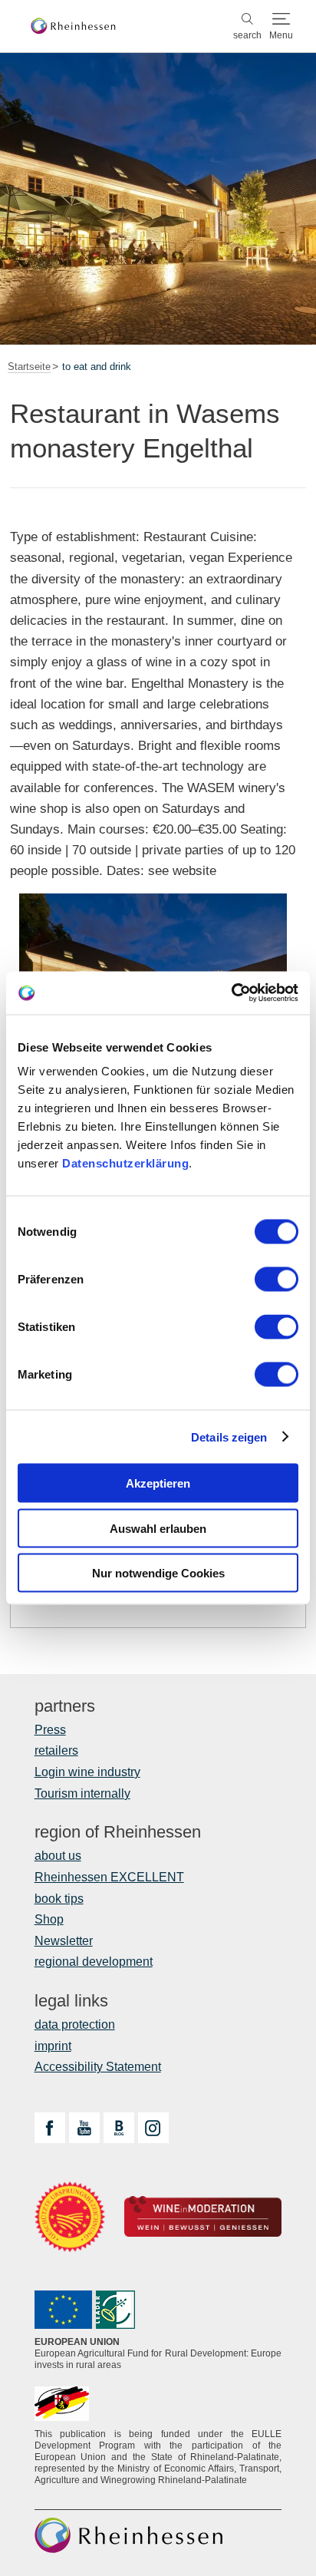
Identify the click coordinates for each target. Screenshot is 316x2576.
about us (58, 1856)
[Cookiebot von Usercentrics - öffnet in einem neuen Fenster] (231, 993)
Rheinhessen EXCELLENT (109, 1877)
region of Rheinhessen (118, 1832)
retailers (56, 1750)
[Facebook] (50, 2128)
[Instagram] (153, 2128)
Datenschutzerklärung (125, 1163)
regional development (94, 1962)
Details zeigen (229, 1437)
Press (50, 1730)
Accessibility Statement (98, 2067)
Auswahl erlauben (158, 1528)
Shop (49, 1919)
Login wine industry (87, 1772)
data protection (75, 2024)
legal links (71, 2001)
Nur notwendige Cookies (158, 1573)
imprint (53, 2046)
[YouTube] (84, 2128)
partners (65, 1706)
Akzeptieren (158, 1483)
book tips (59, 1899)
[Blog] (119, 2128)
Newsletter (64, 1941)
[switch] (276, 1280)
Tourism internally (82, 1793)
